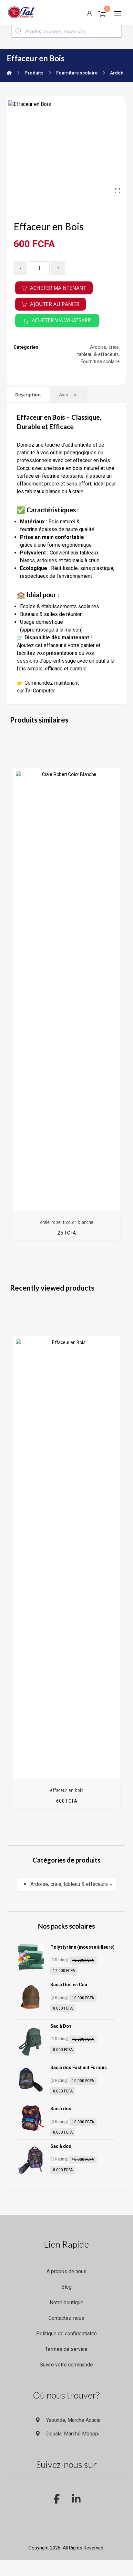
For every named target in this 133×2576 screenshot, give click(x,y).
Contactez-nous (66, 2318)
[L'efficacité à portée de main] (21, 12)
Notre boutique (66, 2302)
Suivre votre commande (66, 2365)
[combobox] (67, 1885)
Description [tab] (28, 395)
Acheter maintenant (58, 288)
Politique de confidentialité (66, 2334)
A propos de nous (66, 2271)
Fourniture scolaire (100, 362)
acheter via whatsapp (61, 320)
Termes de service (66, 2349)
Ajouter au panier (55, 304)
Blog (66, 2287)
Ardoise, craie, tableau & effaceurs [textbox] (66, 1884)
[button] (118, 14)
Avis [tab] (67, 395)
